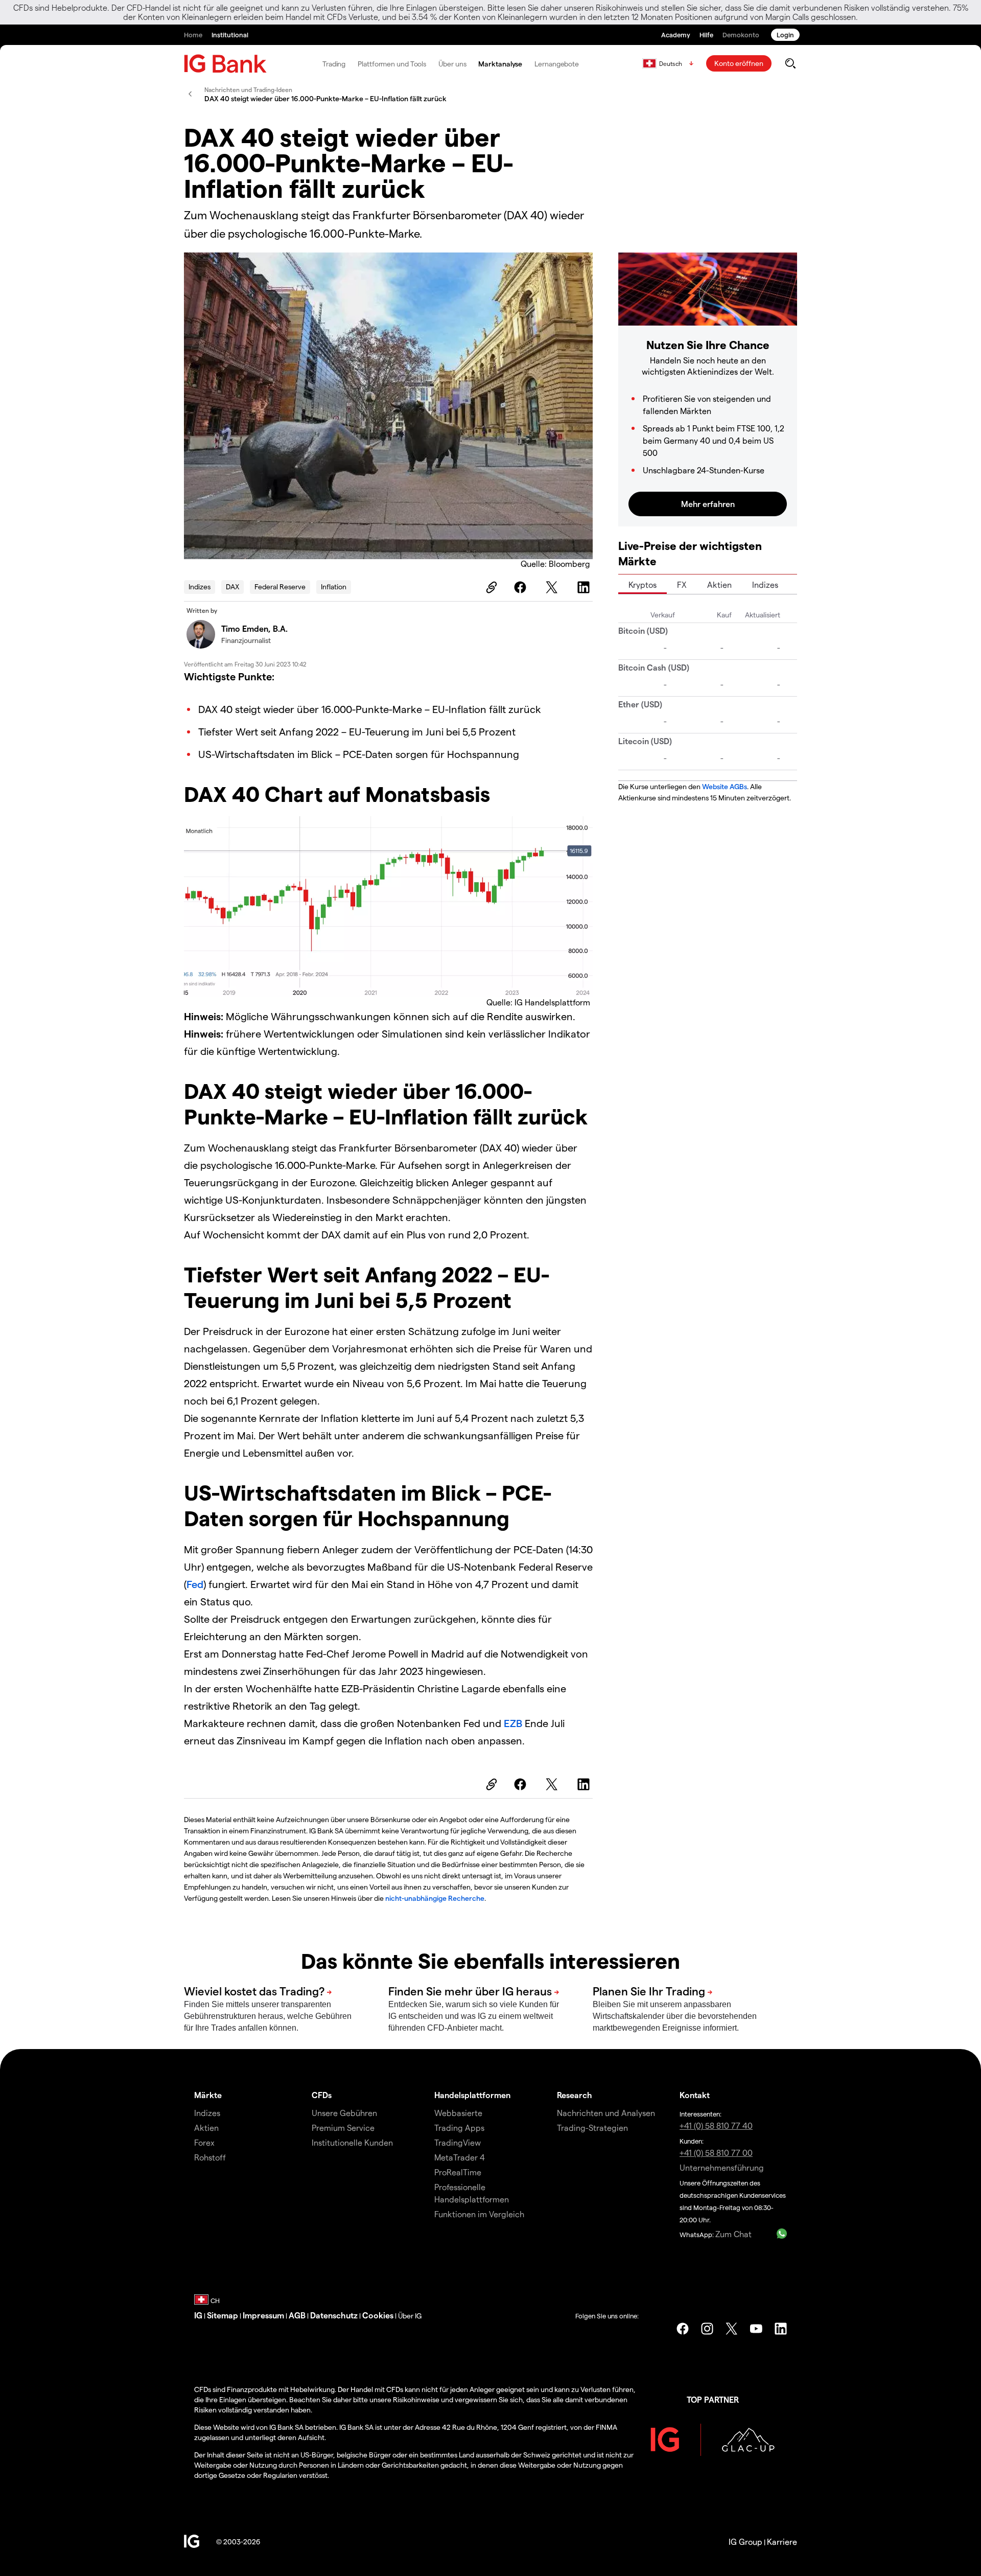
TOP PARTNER (713, 2399)
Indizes (200, 586)
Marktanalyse (500, 64)
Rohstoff (210, 2157)
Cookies (378, 2315)
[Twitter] (553, 587)
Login (785, 34)
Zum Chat (733, 2234)
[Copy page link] (490, 587)
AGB (297, 2315)
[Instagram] (707, 2329)
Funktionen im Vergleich (479, 2214)
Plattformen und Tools (392, 64)
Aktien (719, 584)
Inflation (334, 586)
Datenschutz (334, 2315)
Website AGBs (725, 786)
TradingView (458, 2142)
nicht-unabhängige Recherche (435, 1898)
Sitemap (223, 2315)
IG (198, 2315)
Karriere (782, 2541)
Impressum (263, 2315)
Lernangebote (557, 64)
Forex (204, 2142)
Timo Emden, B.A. (254, 628)
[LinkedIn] (585, 587)
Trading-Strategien (592, 2127)
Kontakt (695, 2095)
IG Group (745, 2541)
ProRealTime (458, 2172)
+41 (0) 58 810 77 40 (716, 2125)
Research (575, 2095)
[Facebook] (522, 587)
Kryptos (643, 584)
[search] (790, 63)
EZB (514, 1723)
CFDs (322, 2095)
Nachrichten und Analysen (606, 2113)
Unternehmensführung (722, 2167)
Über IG (410, 2316)
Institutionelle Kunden (352, 2142)
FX (682, 584)
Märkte (208, 2095)
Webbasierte (458, 2113)
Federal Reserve (280, 586)
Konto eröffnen (739, 63)
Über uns (452, 64)
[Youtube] (756, 2329)
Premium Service (343, 2127)
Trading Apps (459, 2127)
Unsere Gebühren (344, 2113)
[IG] (225, 64)
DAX (232, 586)
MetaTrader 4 (460, 2157)
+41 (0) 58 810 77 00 (716, 2153)
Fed (195, 1584)
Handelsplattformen (472, 2095)
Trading (334, 64)
